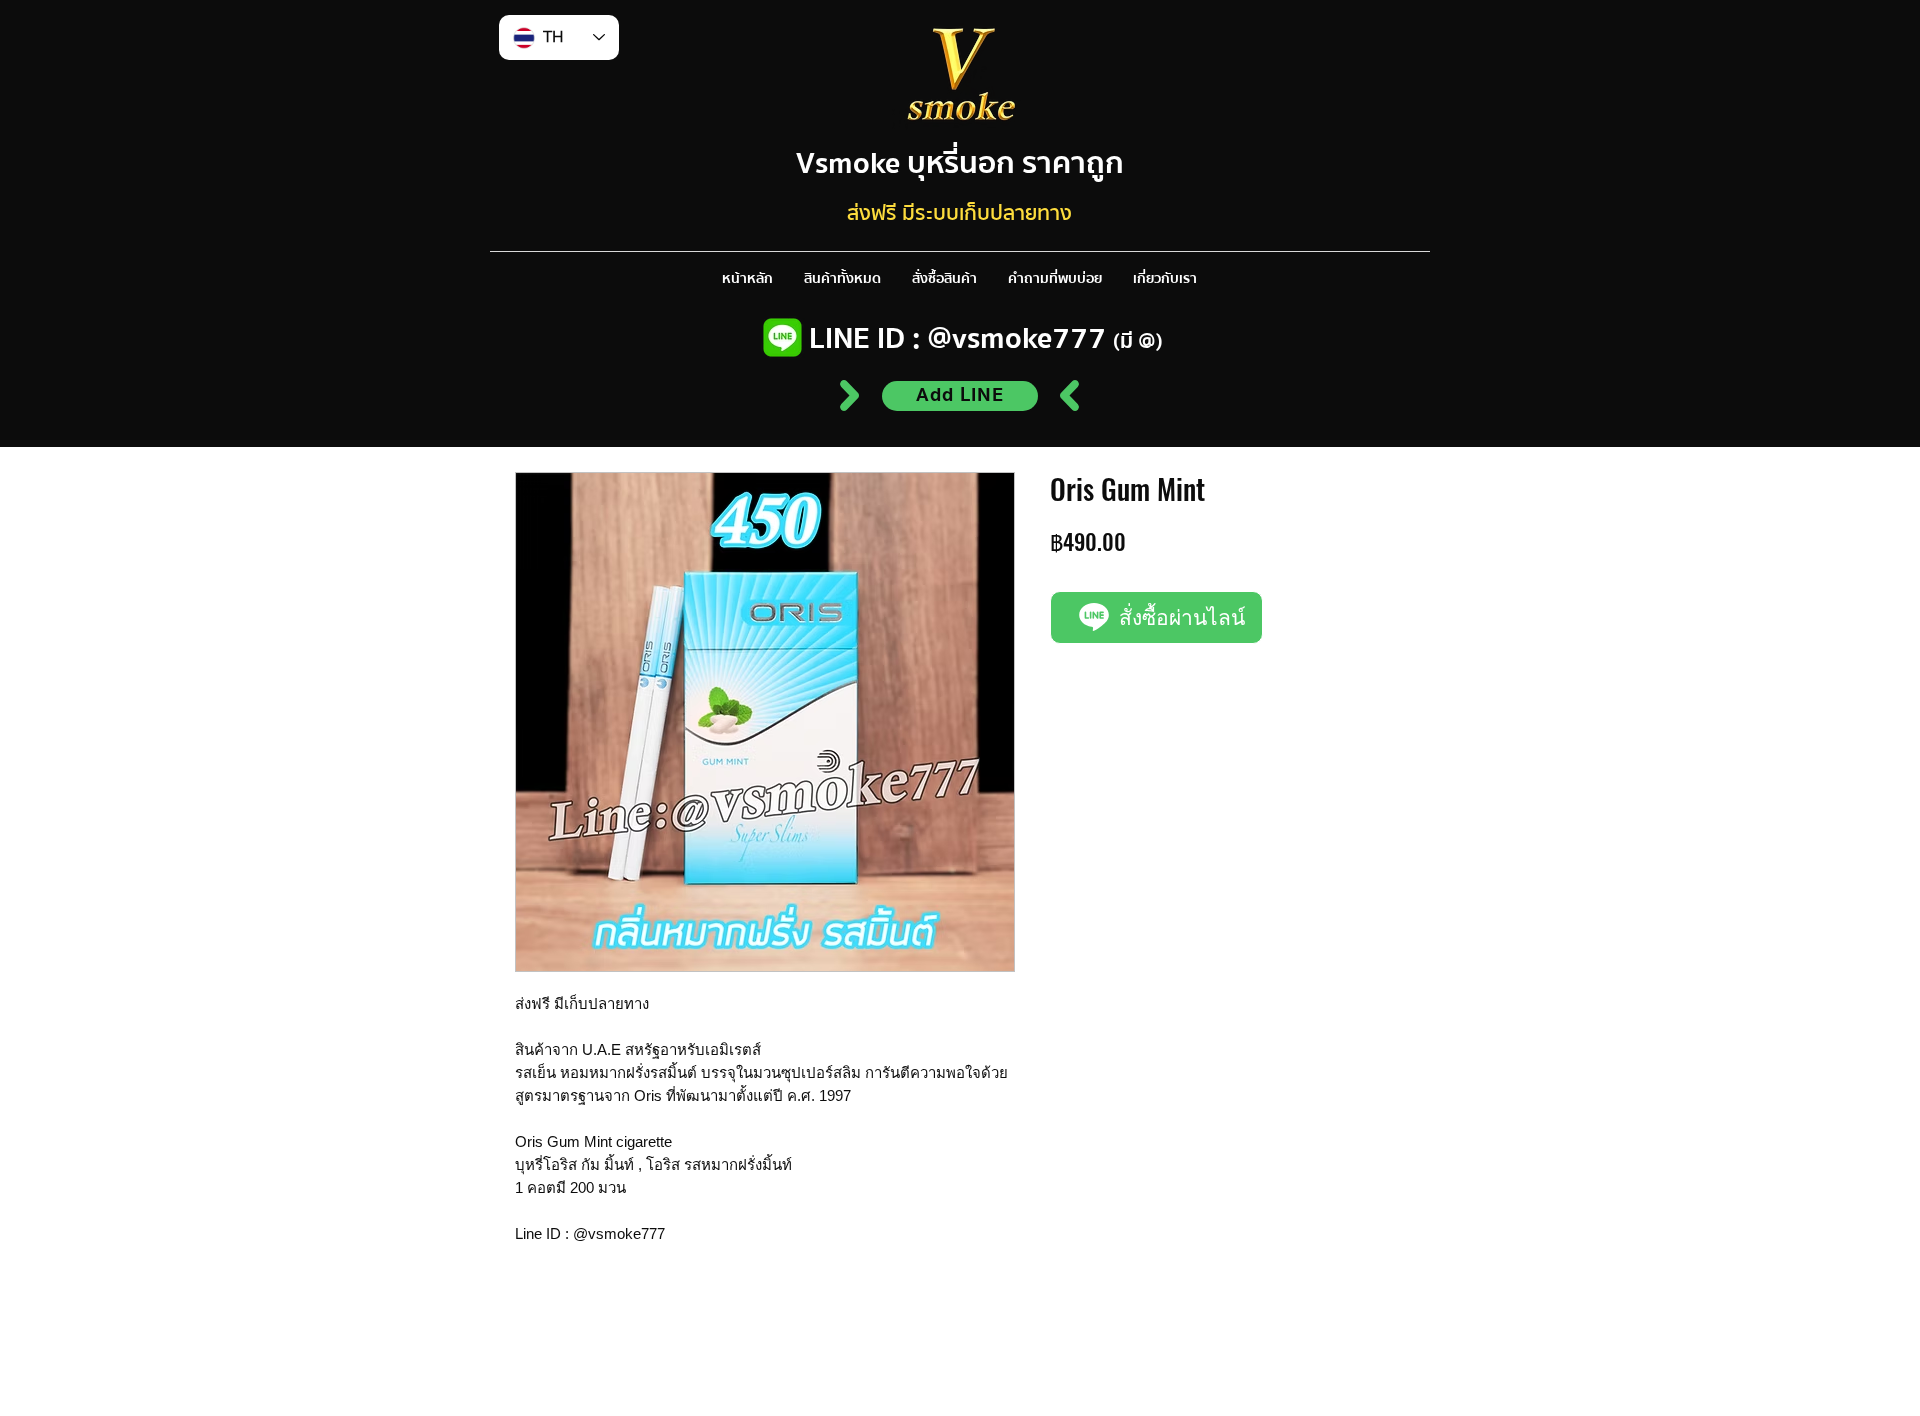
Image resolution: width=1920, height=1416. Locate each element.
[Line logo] (782, 337)
